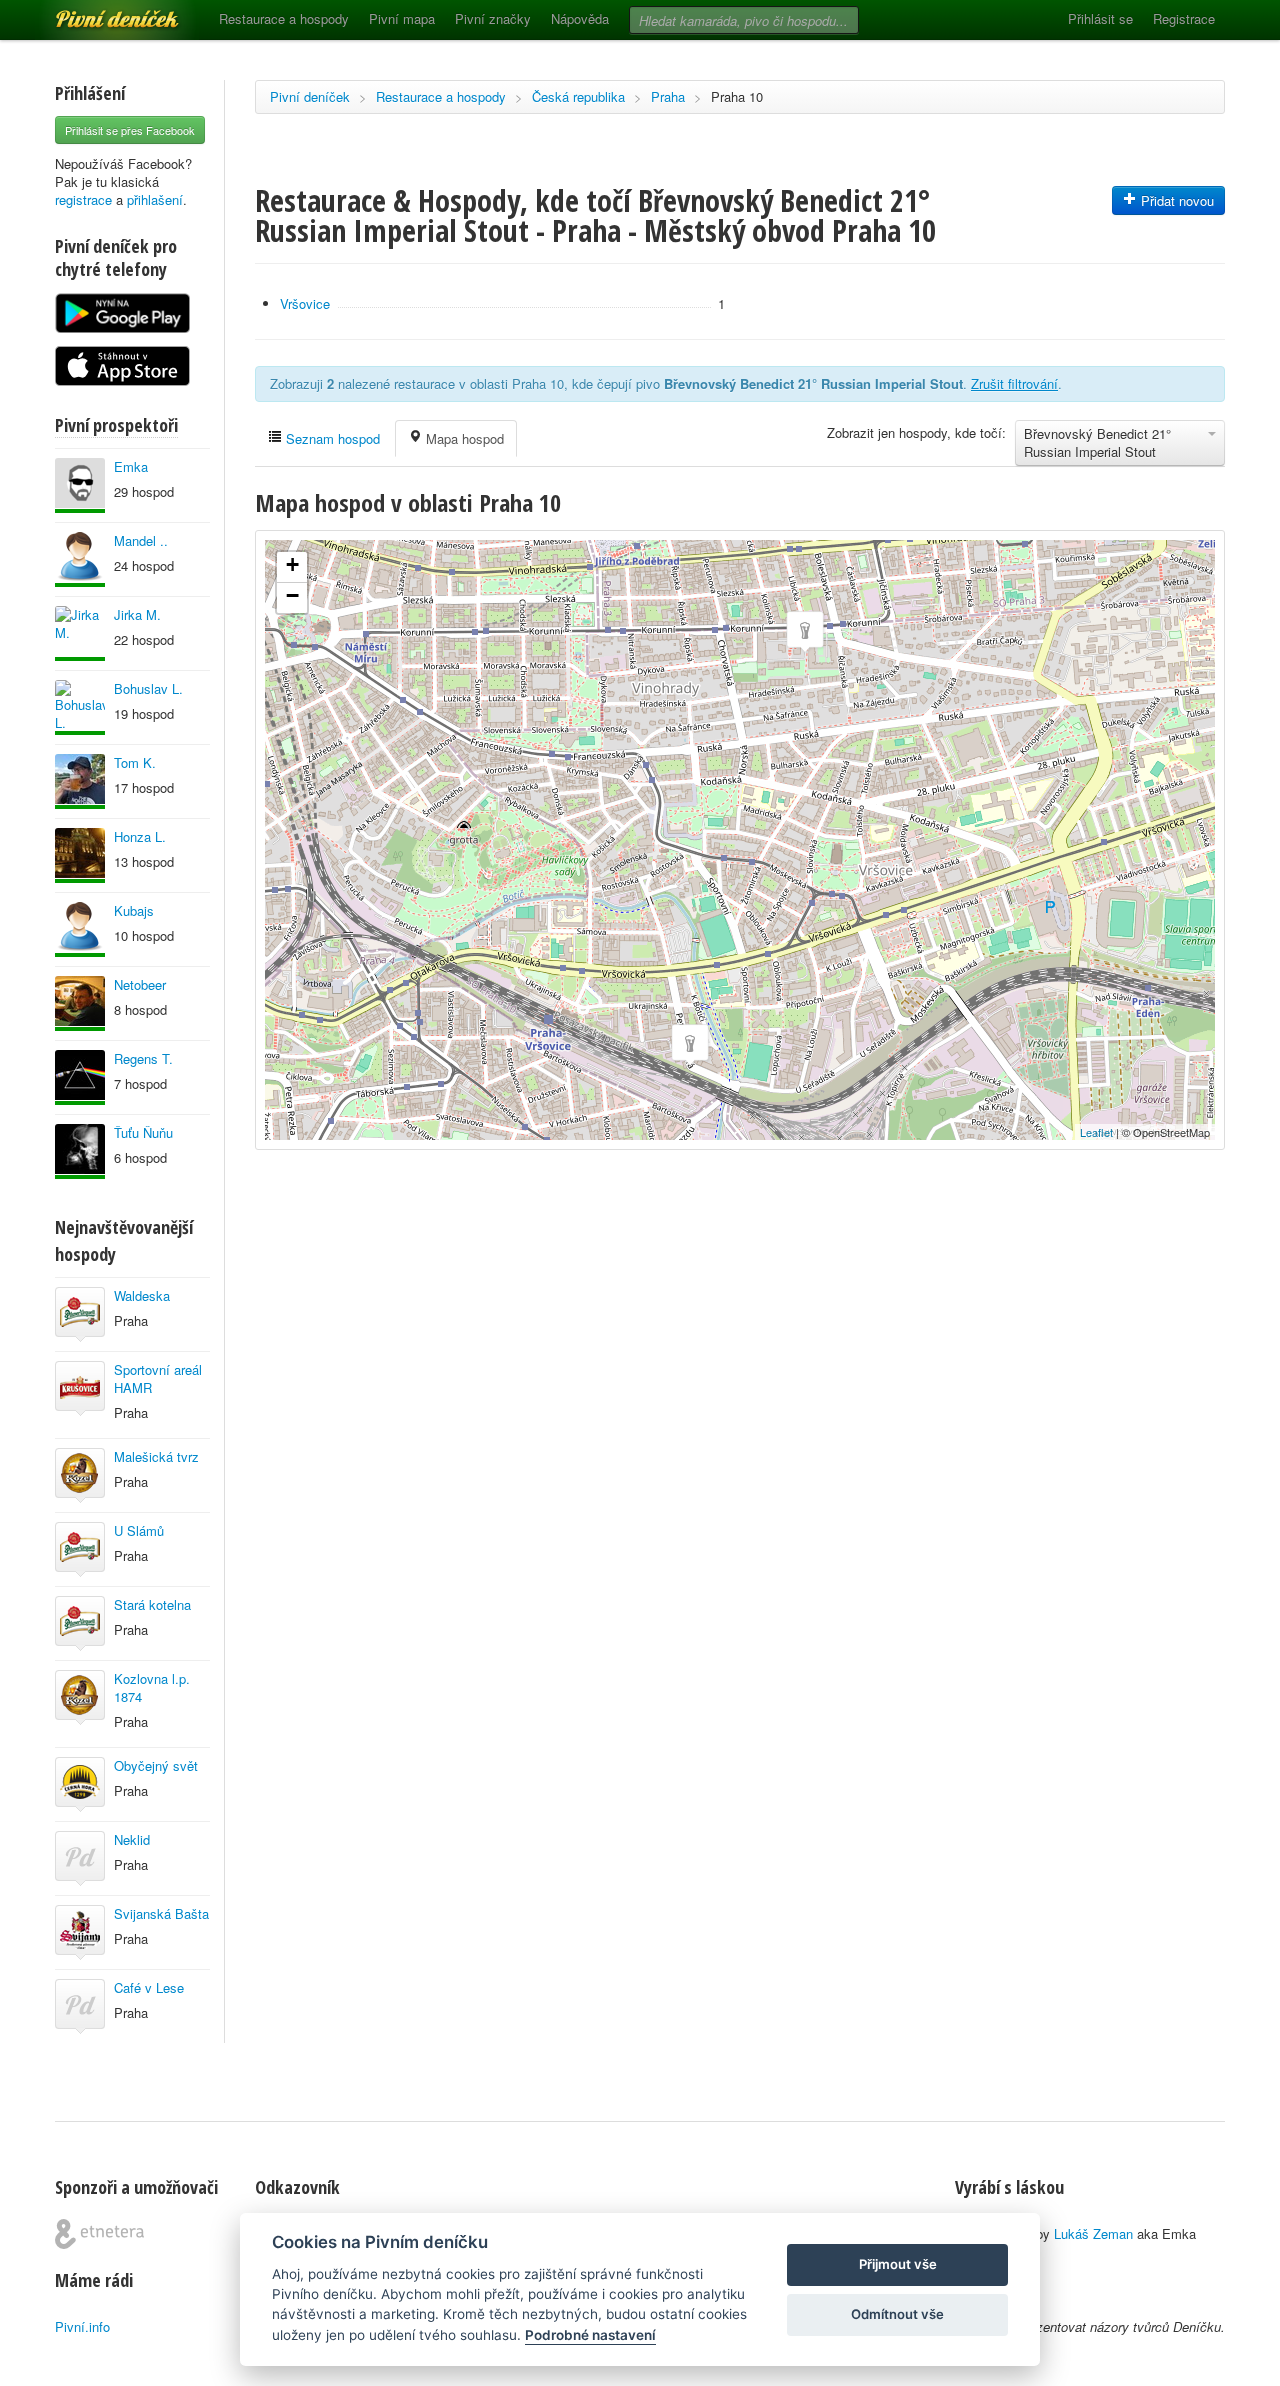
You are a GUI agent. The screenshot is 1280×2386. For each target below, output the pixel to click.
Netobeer (140, 984)
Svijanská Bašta (161, 1913)
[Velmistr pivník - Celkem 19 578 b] (80, 1003)
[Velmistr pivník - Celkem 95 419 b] (80, 707)
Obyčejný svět (156, 1765)
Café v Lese (149, 1987)
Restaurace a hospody (284, 18)
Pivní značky (493, 18)
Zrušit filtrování (1014, 383)
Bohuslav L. (148, 688)
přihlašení (155, 199)
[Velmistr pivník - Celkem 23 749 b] (80, 559)
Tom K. (135, 762)
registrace (83, 199)
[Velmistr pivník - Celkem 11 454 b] (80, 929)
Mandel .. (141, 540)
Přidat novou (1175, 200)
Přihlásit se (1100, 18)
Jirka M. (137, 614)
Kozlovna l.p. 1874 (152, 1687)
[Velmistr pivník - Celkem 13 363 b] (80, 855)
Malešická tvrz (156, 1456)
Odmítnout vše (897, 2314)
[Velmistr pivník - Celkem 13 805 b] (80, 485)
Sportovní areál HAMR (158, 1378)
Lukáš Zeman (1093, 2233)
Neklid (132, 1839)
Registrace (1184, 18)
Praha (668, 96)
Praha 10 (737, 96)
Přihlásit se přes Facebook (130, 130)
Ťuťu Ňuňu (143, 1132)
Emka (131, 466)
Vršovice (305, 303)
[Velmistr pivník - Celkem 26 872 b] (80, 633)
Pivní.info (82, 2326)
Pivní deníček (95, 12)
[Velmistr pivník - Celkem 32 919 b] (80, 1077)
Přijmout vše (898, 2264)
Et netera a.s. (99, 2234)
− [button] (292, 595)
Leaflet (1096, 1132)
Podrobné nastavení (590, 2335)
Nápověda (580, 18)
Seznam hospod (331, 438)
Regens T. (143, 1058)
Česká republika (578, 96)
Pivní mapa (402, 18)
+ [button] (292, 564)
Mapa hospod (463, 438)
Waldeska (142, 1295)
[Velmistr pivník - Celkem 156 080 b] (80, 781)
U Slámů (139, 1530)
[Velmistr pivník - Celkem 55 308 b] (80, 1151)
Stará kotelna (152, 1604)
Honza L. (140, 836)
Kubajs (134, 910)
